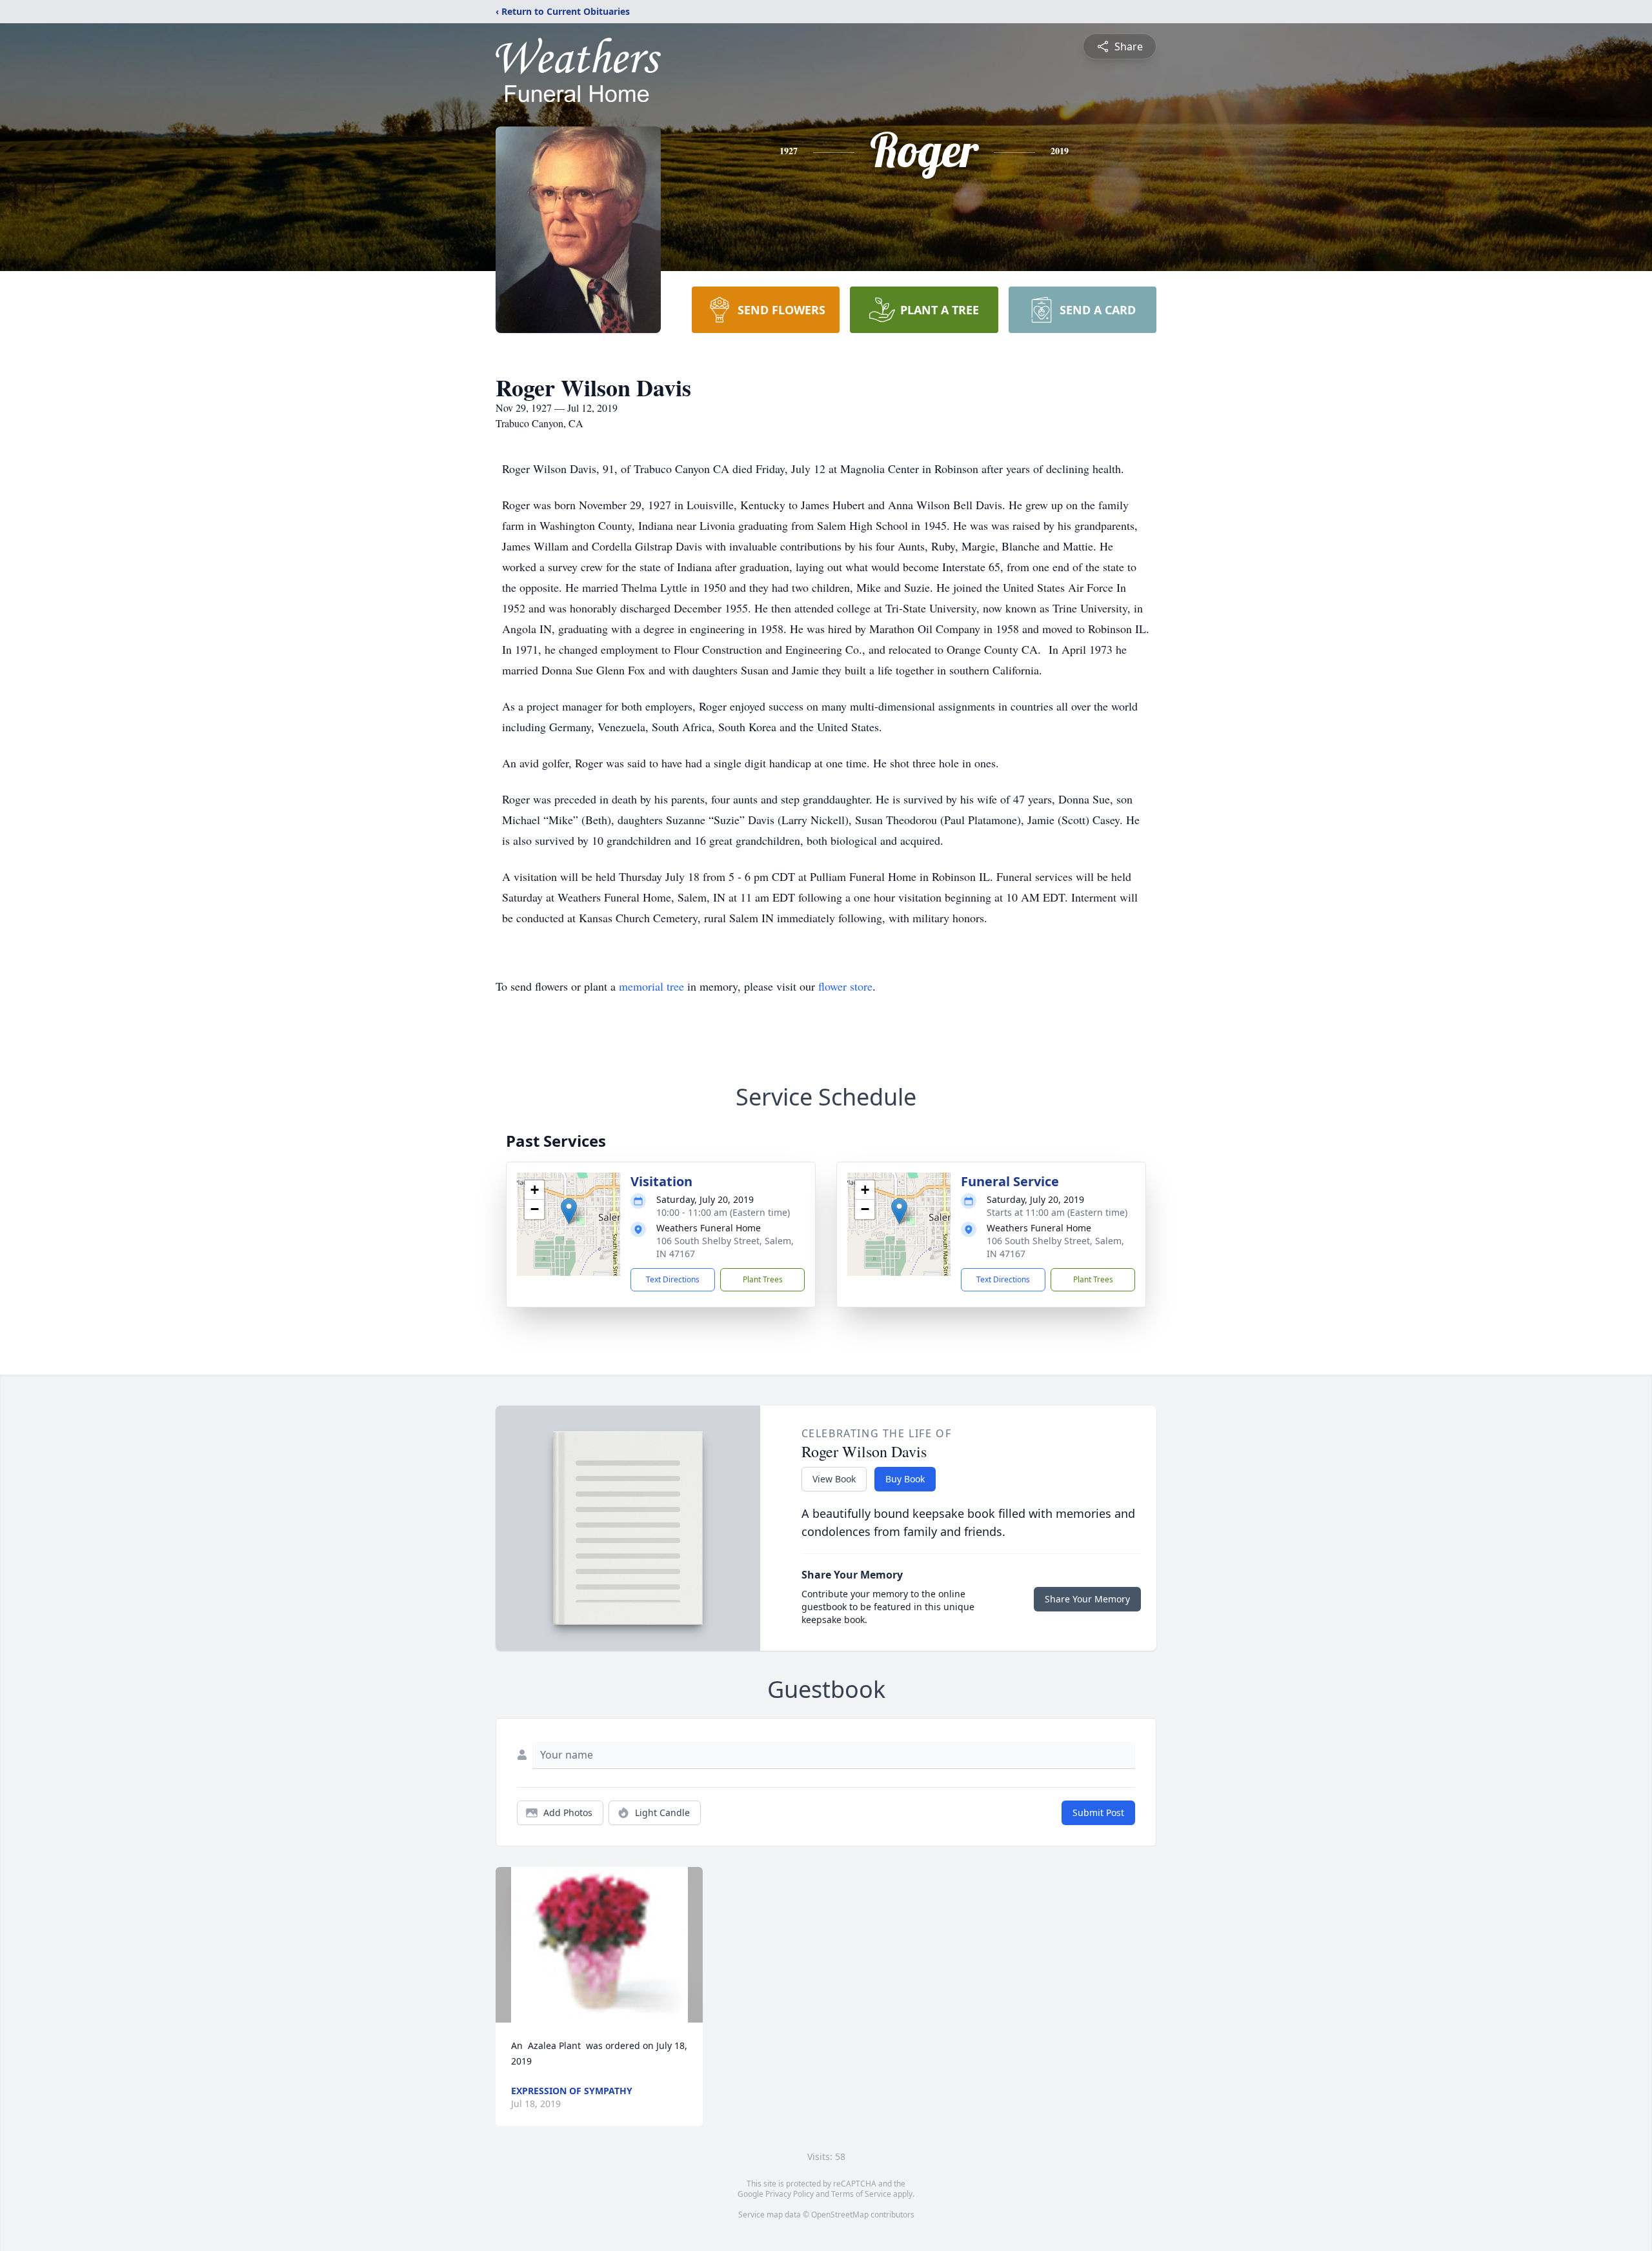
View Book (834, 1479)
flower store (845, 986)
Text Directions (673, 1279)
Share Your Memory (1087, 1599)
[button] (569, 1211)
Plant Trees (763, 1279)
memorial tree (651, 986)
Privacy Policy (790, 2194)
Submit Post (1098, 1812)
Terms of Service (861, 2194)
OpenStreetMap (840, 2215)
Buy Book (905, 1479)
